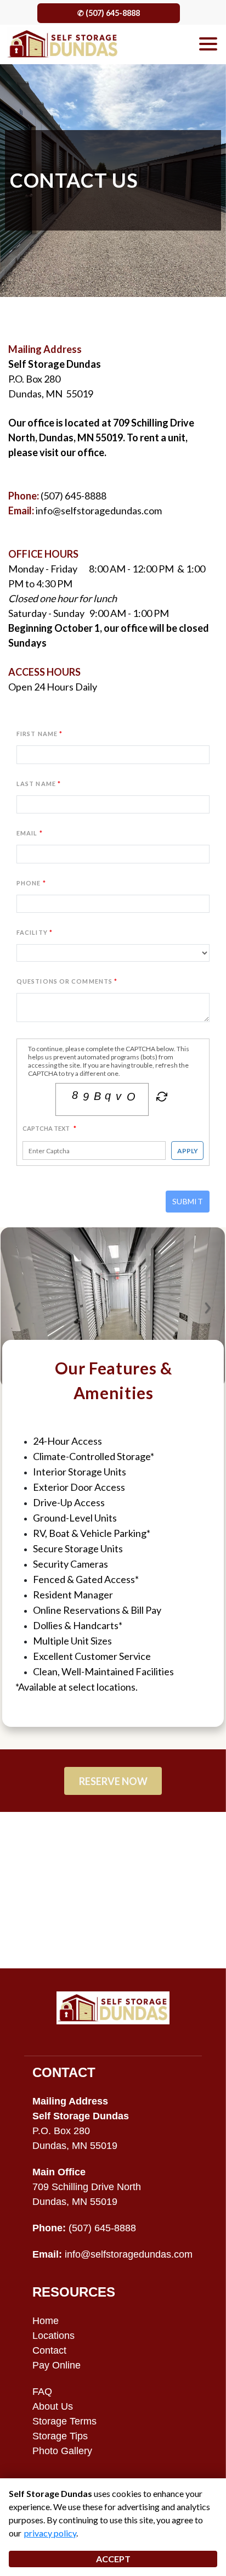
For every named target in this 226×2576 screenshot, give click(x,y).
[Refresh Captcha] (161, 1098)
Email (27, 833)
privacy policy (50, 2533)
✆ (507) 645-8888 (109, 13)
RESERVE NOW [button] (113, 1781)
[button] (17, 1308)
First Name (37, 734)
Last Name (36, 784)
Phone (29, 883)
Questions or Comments (64, 981)
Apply (188, 1151)
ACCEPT (113, 2559)
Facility (32, 932)
